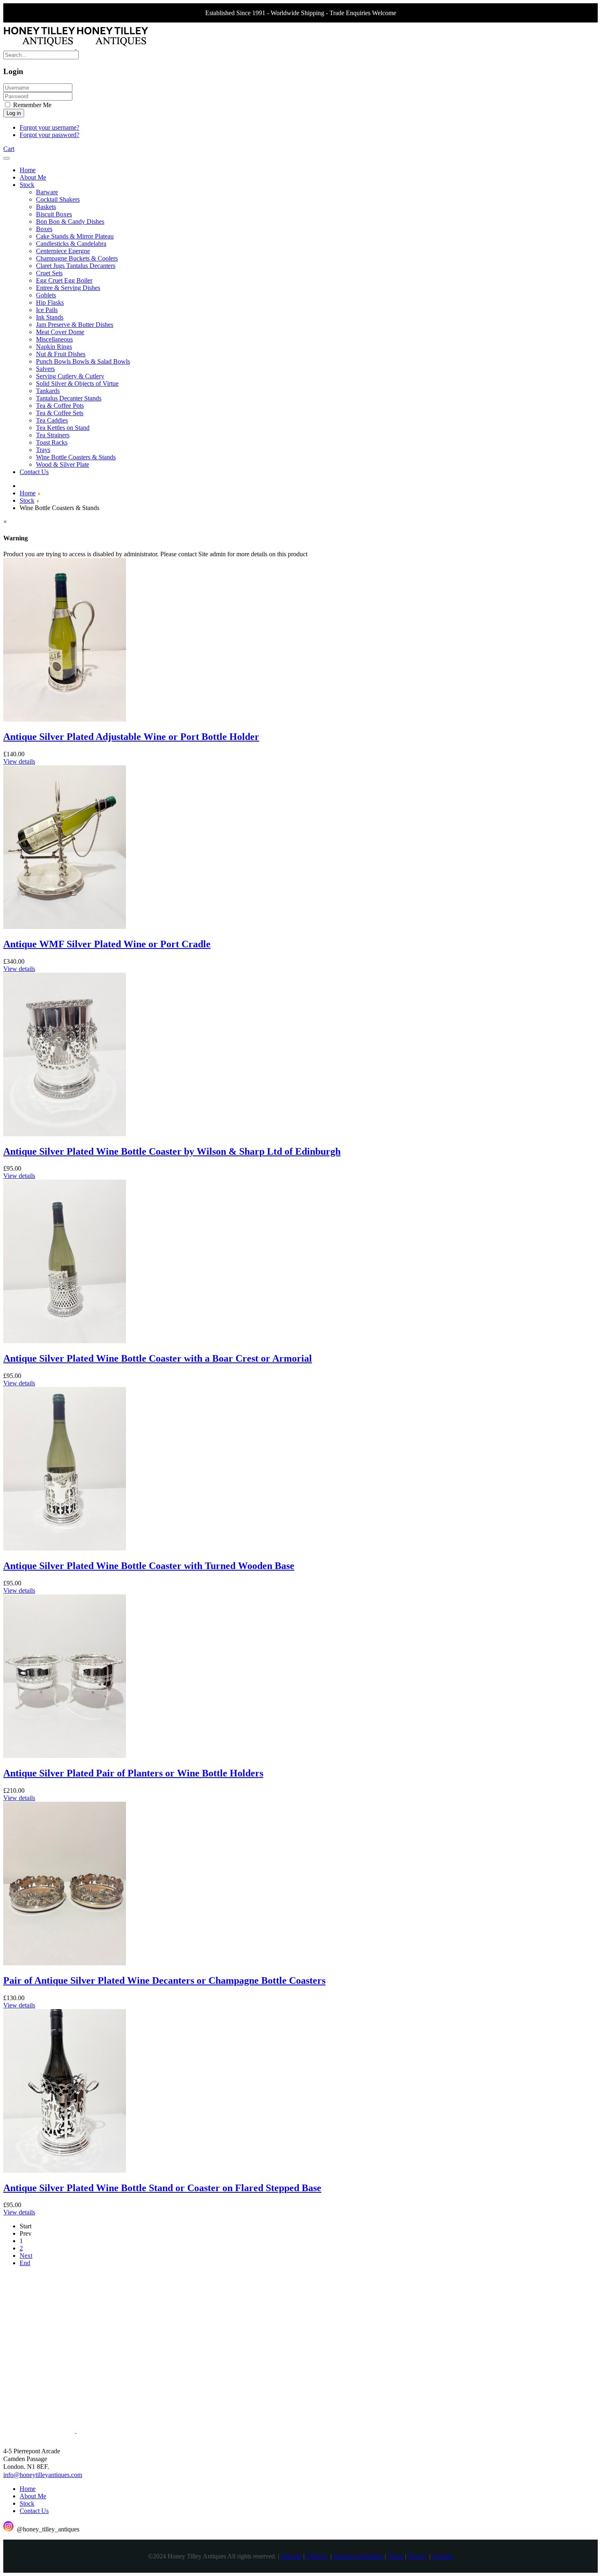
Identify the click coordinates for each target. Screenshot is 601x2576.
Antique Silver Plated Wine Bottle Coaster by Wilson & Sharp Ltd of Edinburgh (172, 1151)
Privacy (418, 2556)
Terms (396, 2556)
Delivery (317, 2556)
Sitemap (291, 2556)
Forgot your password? (49, 135)
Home (28, 2489)
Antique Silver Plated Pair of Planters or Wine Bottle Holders (133, 1773)
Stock (27, 2503)
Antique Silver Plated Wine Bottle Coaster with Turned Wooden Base (149, 1566)
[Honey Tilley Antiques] (76, 47)
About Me (33, 2496)
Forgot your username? (49, 127)
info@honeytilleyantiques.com (43, 2475)
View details (19, 761)
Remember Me (31, 105)
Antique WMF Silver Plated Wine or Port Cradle (107, 944)
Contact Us (34, 2511)
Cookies (443, 2556)
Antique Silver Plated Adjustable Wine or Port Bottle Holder (131, 737)
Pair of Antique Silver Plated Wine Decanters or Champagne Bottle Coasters (164, 1980)
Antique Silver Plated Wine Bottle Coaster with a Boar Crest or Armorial (158, 1358)
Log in (14, 113)
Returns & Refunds (358, 2556)
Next (26, 2256)
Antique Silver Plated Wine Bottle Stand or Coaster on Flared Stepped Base (162, 2188)
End (25, 2263)
